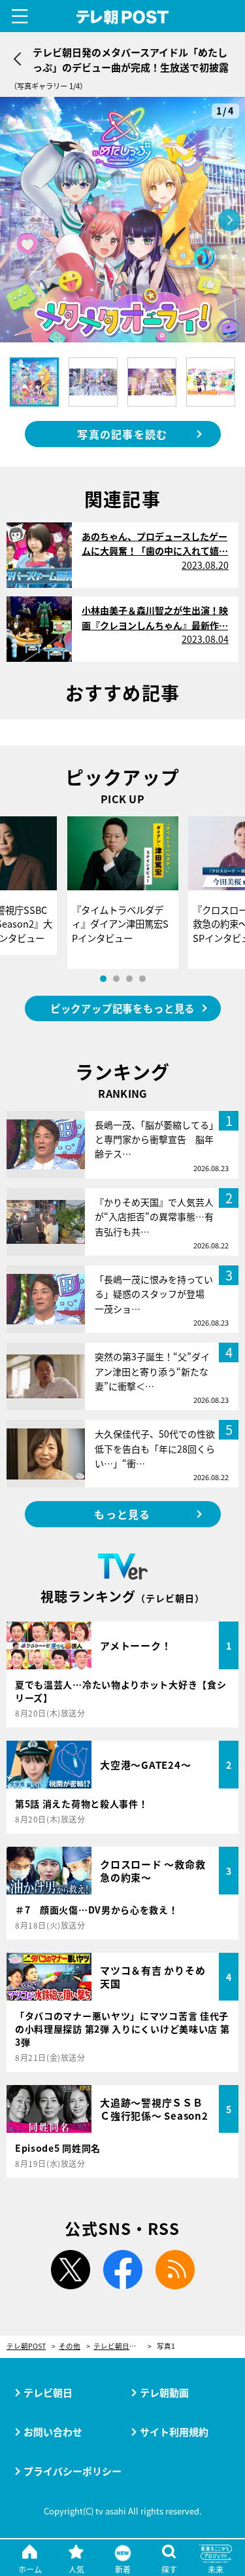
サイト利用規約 (174, 2432)
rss (175, 2270)
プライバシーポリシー (73, 2471)
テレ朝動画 (164, 2392)
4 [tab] (142, 979)
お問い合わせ (53, 2432)
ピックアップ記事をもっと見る (122, 1008)
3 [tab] (129, 979)
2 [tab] (116, 979)
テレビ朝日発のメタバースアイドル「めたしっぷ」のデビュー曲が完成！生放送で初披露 (122, 2347)
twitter (71, 2270)
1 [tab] (103, 979)
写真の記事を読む (122, 434)
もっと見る (122, 1514)
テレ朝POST (122, 17)
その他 (70, 2347)
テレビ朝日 (48, 2392)
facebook (123, 2270)
